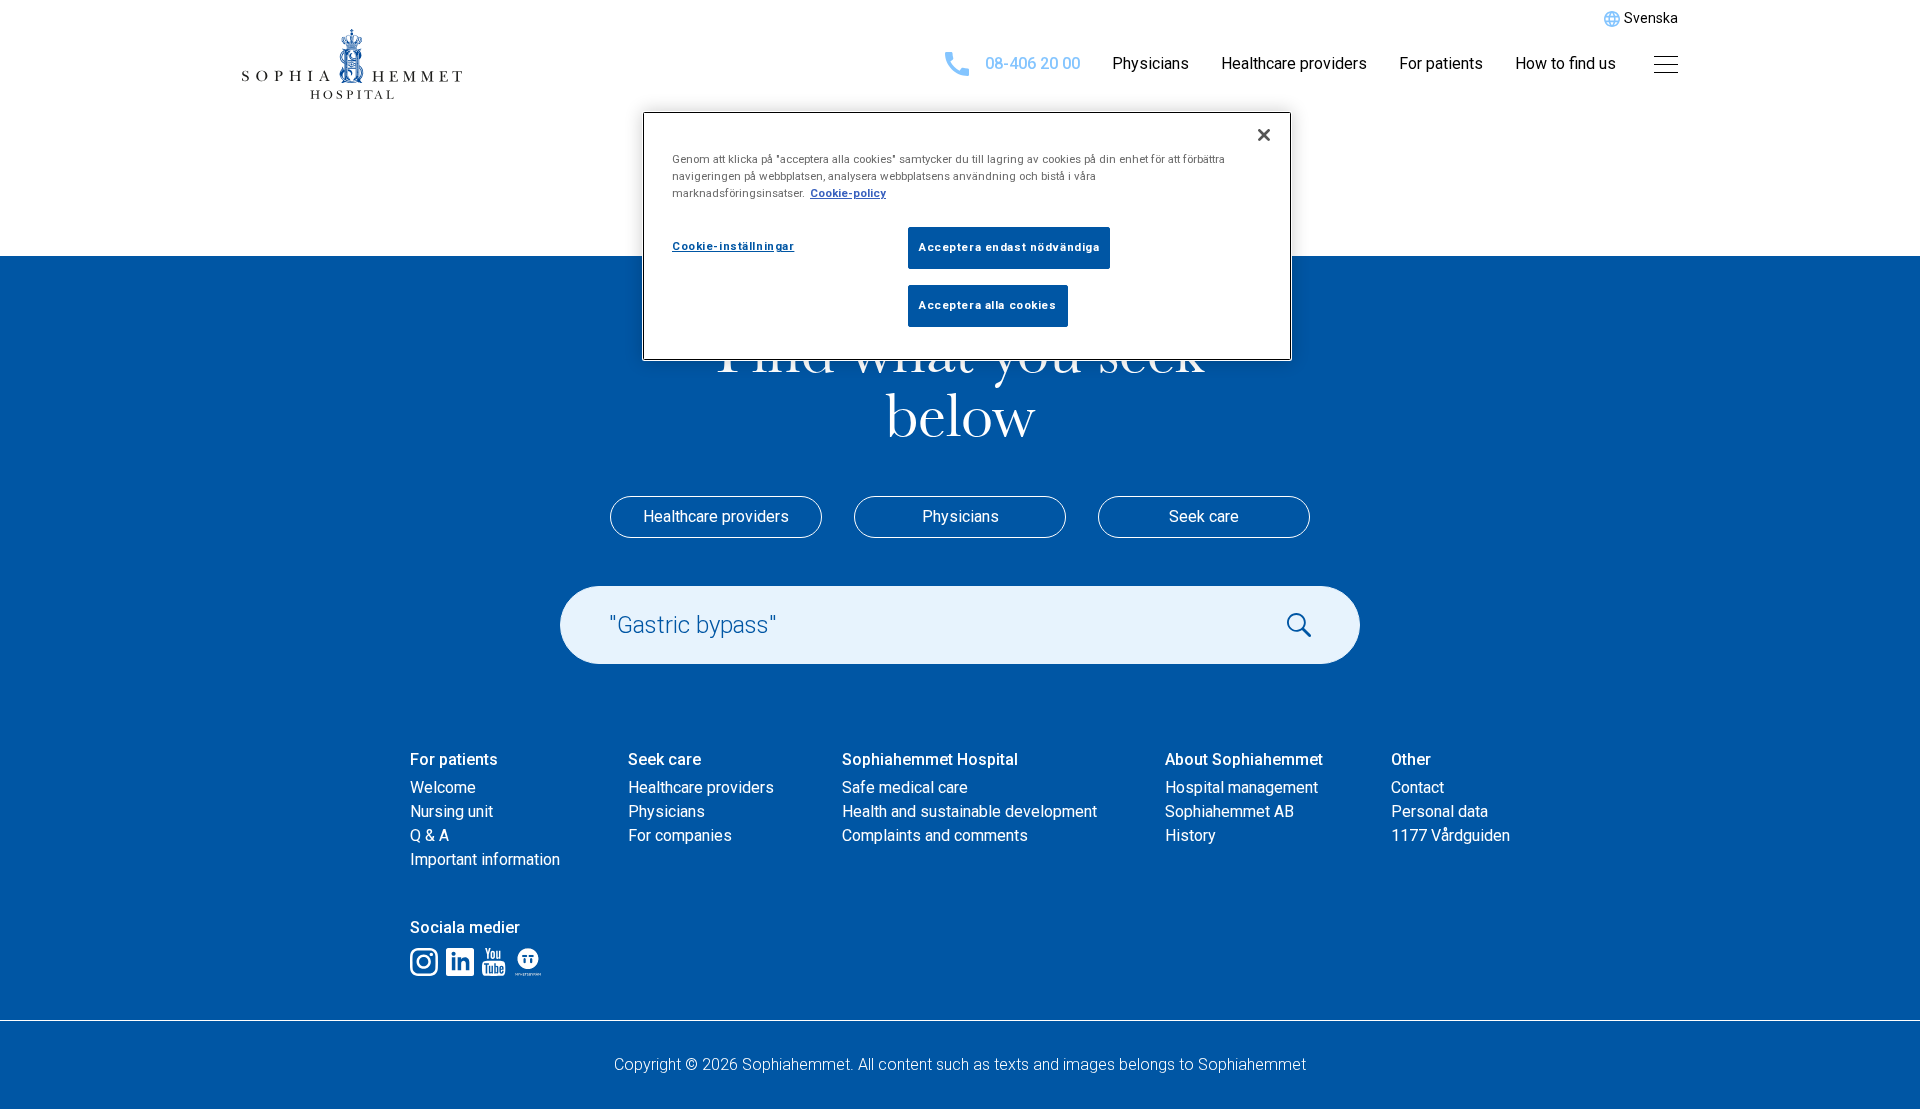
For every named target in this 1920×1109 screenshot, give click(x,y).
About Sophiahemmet (1244, 759)
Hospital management (1241, 787)
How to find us (1565, 63)
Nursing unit (451, 811)
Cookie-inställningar (733, 246)
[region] (967, 236)
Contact (1417, 787)
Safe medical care (905, 787)
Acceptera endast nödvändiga (1009, 247)
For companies (680, 835)
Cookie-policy (848, 193)
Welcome (443, 787)
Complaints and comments (935, 835)
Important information (485, 859)
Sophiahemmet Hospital (930, 759)
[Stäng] (1264, 135)
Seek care (1204, 516)
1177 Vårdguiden (1450, 835)
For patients (1441, 63)
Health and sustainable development (969, 811)
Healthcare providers (1294, 63)
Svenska (1651, 18)
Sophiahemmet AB (1229, 811)
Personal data (1439, 811)
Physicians (1150, 63)
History (1190, 835)
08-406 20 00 (1032, 63)
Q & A (429, 835)
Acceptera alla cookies (988, 305)
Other (1411, 759)
